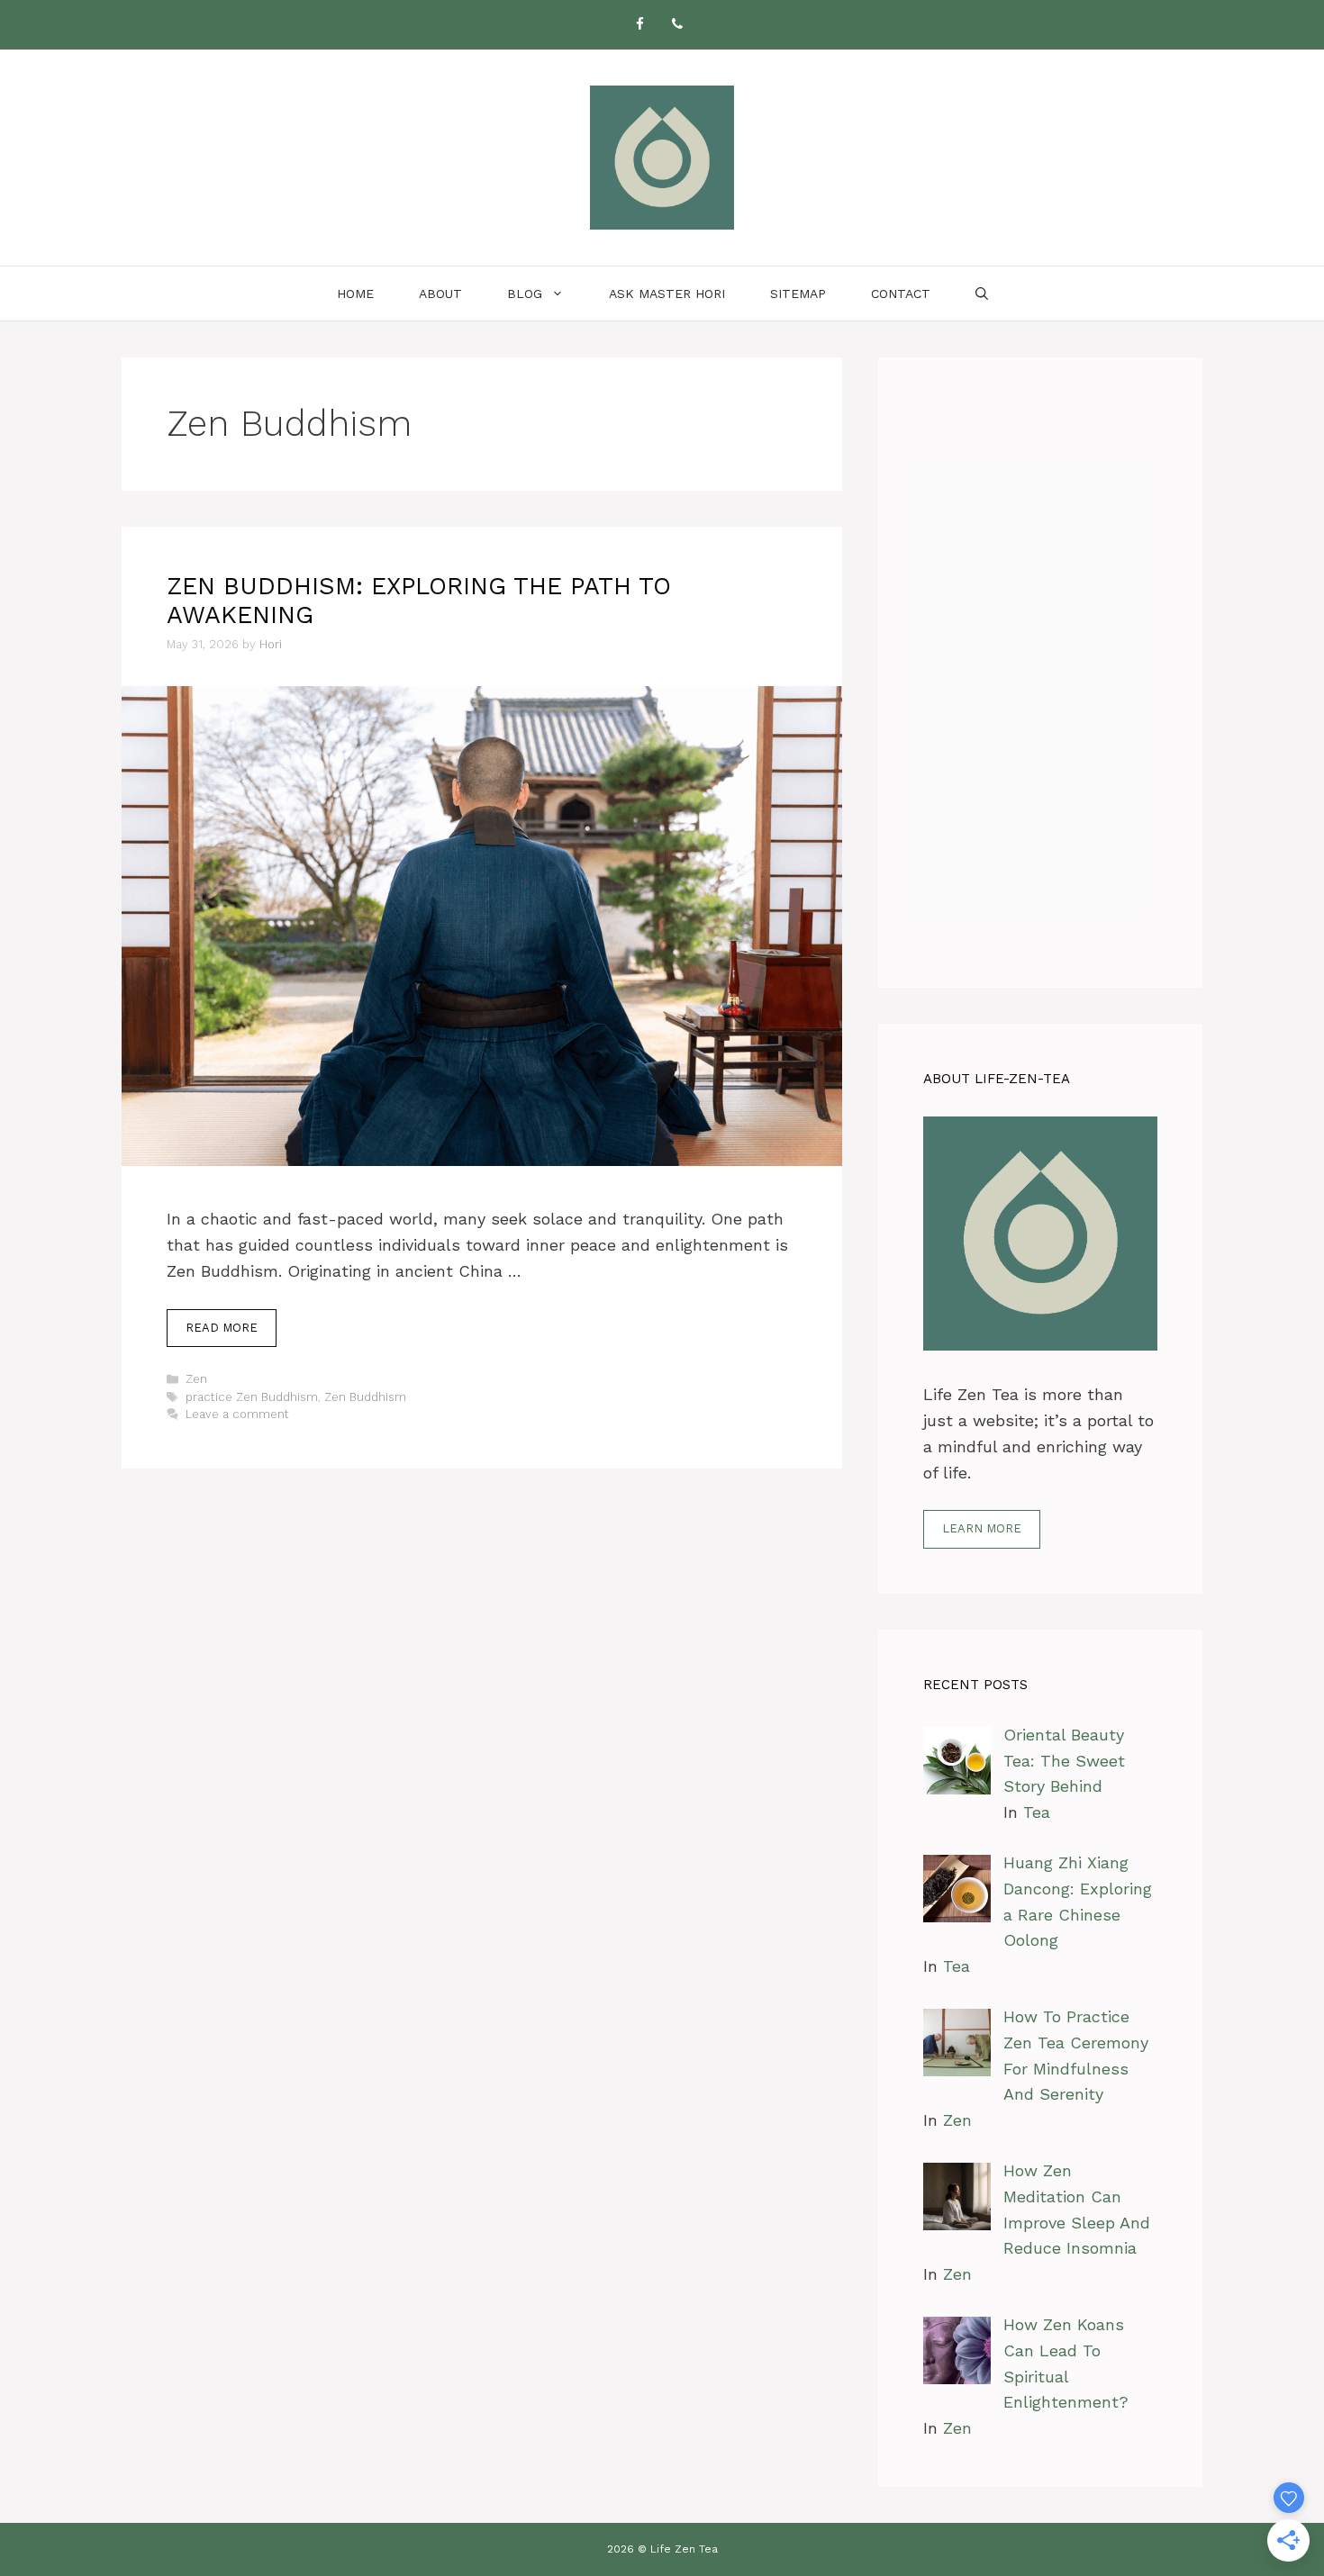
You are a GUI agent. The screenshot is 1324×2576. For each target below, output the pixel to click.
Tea (1037, 1812)
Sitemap (798, 294)
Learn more (982, 1528)
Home (355, 294)
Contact (901, 294)
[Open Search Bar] (982, 294)
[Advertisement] (1040, 673)
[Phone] (677, 25)
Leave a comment (237, 1414)
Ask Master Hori (667, 294)
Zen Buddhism (365, 1397)
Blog (525, 294)
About (440, 294)
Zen (196, 1379)
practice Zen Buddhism (252, 1397)
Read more (222, 1328)
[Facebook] (639, 25)
